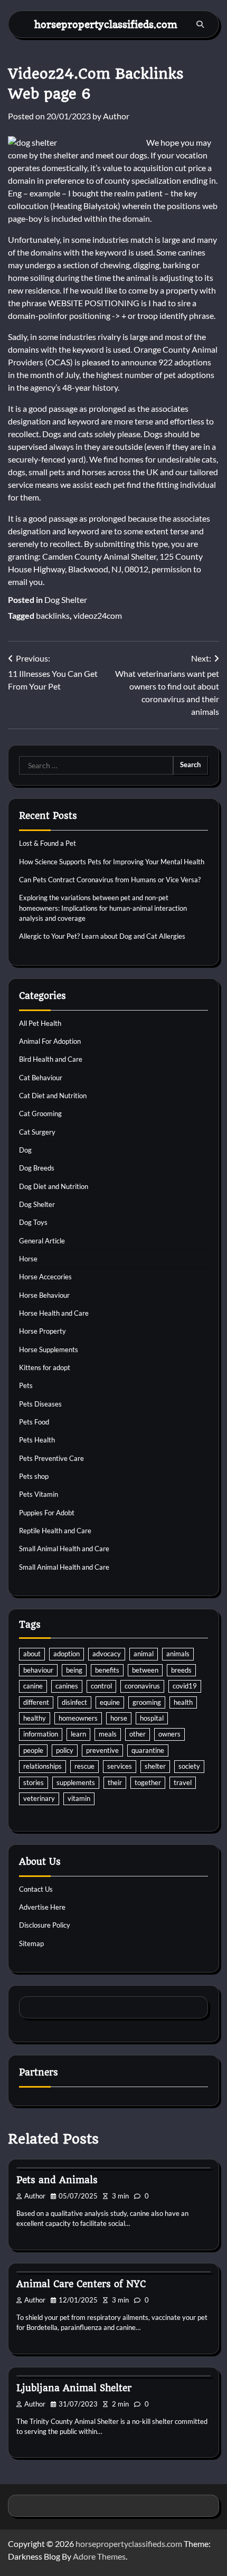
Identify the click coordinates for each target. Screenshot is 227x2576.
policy (65, 1750)
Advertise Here (42, 1907)
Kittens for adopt (45, 1367)
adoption (67, 1654)
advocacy (107, 1654)
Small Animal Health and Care (64, 1549)
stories (34, 1782)
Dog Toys (33, 1222)
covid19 (185, 1686)
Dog (25, 1150)
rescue (84, 1766)
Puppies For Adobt (47, 1513)
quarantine (148, 1750)
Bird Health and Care (51, 1059)
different (36, 1702)
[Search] (200, 24)
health (183, 1702)
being (74, 1670)
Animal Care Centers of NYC (81, 2284)
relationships (42, 1766)
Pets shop (34, 1476)
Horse (28, 1259)
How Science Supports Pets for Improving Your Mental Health (112, 862)
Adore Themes (99, 2556)
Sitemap (31, 1943)
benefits (107, 1670)
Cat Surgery (37, 1132)
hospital (152, 1718)
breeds (181, 1670)
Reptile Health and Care (55, 1531)
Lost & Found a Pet (48, 843)
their (115, 1782)
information (41, 1734)
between (145, 1670)
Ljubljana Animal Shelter (74, 2388)
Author (116, 116)
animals (178, 1654)
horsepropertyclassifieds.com (106, 24)
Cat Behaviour (41, 1078)
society (189, 1766)
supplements (76, 1782)
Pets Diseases (40, 1404)
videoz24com (98, 615)
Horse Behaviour (44, 1295)
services (120, 1766)
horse (119, 1718)
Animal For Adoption (50, 1041)
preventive (102, 1750)
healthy (35, 1718)
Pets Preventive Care (51, 1458)
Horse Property (42, 1331)
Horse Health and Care (54, 1313)
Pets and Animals (57, 2180)
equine (110, 1702)
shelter (155, 1766)
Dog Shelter (66, 600)
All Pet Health (40, 1023)
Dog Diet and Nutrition (54, 1186)
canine (33, 1686)
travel (183, 1782)
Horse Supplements (49, 1350)
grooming (147, 1702)
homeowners (78, 1718)
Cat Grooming (40, 1114)
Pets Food (34, 1422)
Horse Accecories (45, 1277)
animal (144, 1654)
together (148, 1782)
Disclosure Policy (45, 1925)
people (33, 1750)
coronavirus (142, 1686)
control (101, 1686)
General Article (42, 1241)
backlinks (53, 615)
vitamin (79, 1798)
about (32, 1654)
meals (108, 1734)
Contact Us (36, 1889)
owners (169, 1734)
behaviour (38, 1670)
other (138, 1734)
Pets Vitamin (39, 1494)
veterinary (39, 1798)
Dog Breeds (37, 1168)
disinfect (74, 1702)
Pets (26, 1385)
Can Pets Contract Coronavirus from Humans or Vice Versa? (110, 880)
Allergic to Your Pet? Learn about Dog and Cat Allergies (102, 936)
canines (67, 1686)
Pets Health (37, 1440)
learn (78, 1734)
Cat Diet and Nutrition (53, 1096)
